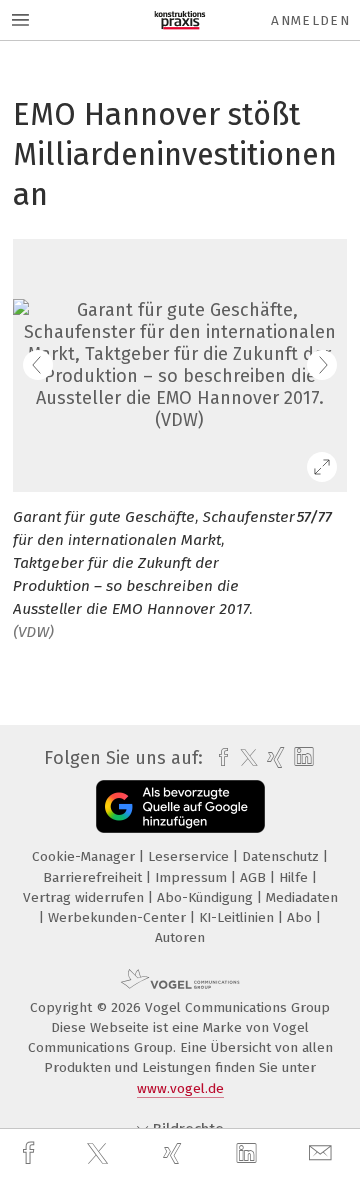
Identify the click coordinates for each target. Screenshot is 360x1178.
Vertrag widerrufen (85, 897)
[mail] (323, 1153)
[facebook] (31, 1153)
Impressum (193, 877)
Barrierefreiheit (94, 877)
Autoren (180, 937)
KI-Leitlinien (238, 917)
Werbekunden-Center (119, 917)
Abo (301, 917)
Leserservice (190, 856)
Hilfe (295, 877)
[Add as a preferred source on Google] (180, 806)
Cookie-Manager (85, 856)
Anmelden (310, 20)
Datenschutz (282, 856)
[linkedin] (249, 1154)
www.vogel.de (180, 1088)
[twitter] (100, 1154)
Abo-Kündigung (207, 897)
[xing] (175, 1153)
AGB (255, 877)
